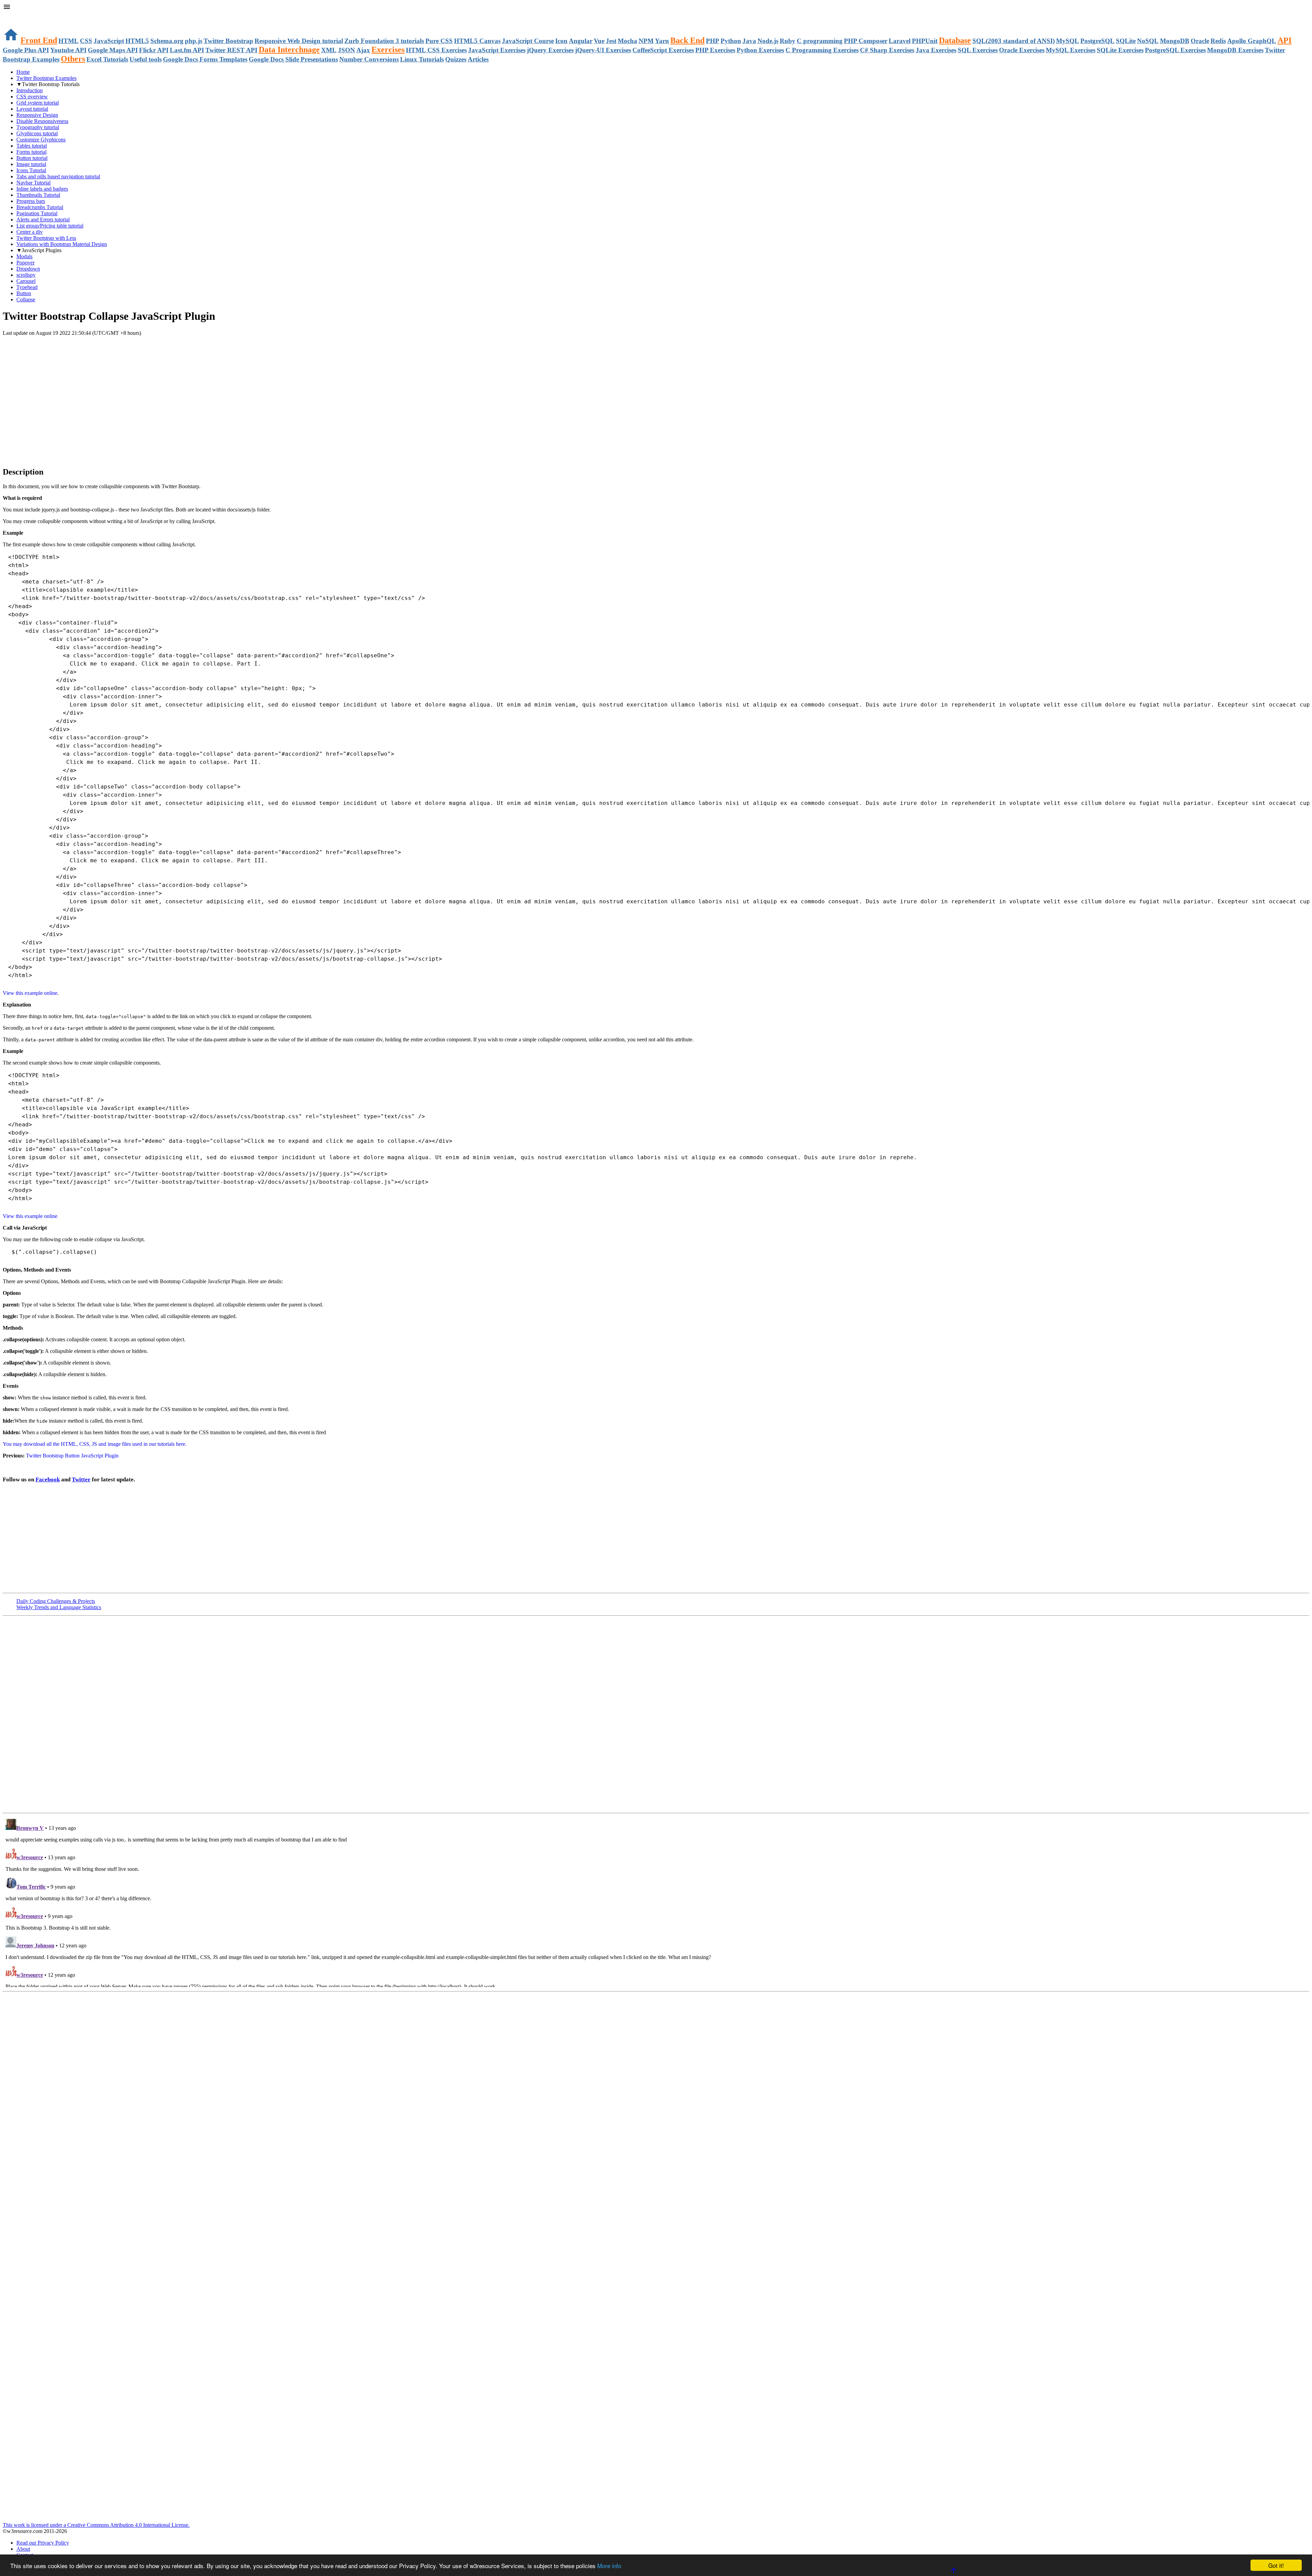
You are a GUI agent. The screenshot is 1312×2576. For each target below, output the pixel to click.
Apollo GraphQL (1252, 41)
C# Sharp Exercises (887, 50)
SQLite (1126, 41)
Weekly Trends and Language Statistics (59, 1607)
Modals (24, 256)
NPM (646, 41)
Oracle (1200, 41)
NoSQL (1148, 41)
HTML (69, 41)
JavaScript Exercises (497, 50)
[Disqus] (656, 1902)
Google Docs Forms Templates (205, 59)
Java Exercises (936, 50)
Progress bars (31, 201)
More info (609, 2566)
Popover (25, 263)
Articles (478, 59)
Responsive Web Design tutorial (299, 41)
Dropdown (28, 269)
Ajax (363, 50)
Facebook (48, 1479)
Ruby (788, 41)
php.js (194, 41)
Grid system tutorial (38, 103)
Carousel (26, 281)
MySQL (1068, 41)
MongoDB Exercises (1235, 50)
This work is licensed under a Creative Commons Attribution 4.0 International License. (96, 2525)
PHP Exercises (715, 50)
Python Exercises (760, 50)
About (23, 2549)
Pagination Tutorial (37, 213)
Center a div (30, 232)
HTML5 (137, 41)
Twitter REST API (231, 50)
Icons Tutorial (31, 170)
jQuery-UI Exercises (603, 50)
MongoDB (1175, 41)
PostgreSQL (1097, 41)
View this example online (30, 993)
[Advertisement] (83, 350)
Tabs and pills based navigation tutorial (58, 176)
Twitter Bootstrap (228, 41)
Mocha (627, 41)
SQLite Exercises (1120, 50)
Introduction (30, 90)
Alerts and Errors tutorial (43, 220)
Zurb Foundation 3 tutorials (384, 41)
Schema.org (167, 41)
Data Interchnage (289, 50)
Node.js (768, 41)
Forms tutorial (31, 152)
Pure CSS (439, 41)
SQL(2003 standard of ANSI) (1014, 41)
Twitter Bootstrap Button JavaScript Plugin (72, 1456)
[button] (656, 8)
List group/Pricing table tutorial (50, 226)
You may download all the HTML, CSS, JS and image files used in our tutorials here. (95, 1444)
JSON (346, 50)
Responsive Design (37, 115)
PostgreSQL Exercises (1175, 50)
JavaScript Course (528, 41)
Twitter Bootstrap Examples (46, 78)
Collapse (26, 299)
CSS (86, 41)
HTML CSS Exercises (436, 50)
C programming (820, 41)
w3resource (15, 15)
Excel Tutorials (107, 59)
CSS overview (32, 97)
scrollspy (26, 275)
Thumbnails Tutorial (38, 195)
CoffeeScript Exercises (663, 50)
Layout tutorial (32, 109)
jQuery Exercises (550, 50)
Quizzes (456, 59)
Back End (687, 40)
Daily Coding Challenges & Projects (56, 1601)
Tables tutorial (32, 146)
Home (23, 72)
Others (73, 59)
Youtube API (68, 50)
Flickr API (154, 50)
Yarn (662, 41)
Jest (611, 41)
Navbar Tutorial (33, 183)
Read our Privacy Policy (43, 2543)
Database (955, 40)
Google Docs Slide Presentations (293, 59)
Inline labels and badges (42, 189)
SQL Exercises (978, 50)
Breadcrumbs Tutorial (40, 207)
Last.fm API (187, 50)
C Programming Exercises (822, 50)
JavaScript (109, 41)
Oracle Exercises (1022, 50)
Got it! (1276, 2565)
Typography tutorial (38, 127)
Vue (599, 41)
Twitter (81, 1479)
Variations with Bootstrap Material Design (62, 244)
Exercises (388, 50)
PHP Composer (866, 41)
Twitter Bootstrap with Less (46, 238)
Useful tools (146, 59)
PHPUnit (925, 41)
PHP (713, 41)
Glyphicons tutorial (37, 133)
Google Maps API (113, 50)
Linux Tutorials (422, 59)
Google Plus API (26, 50)
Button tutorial (32, 158)
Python (731, 41)
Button (24, 293)
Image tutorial (31, 164)
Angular (581, 41)
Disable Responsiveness (42, 121)
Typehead (27, 287)
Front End (39, 40)
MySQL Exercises (1071, 50)
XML (329, 50)
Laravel (900, 41)
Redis (1218, 41)
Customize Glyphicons (41, 140)
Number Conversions (369, 59)
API (1284, 40)
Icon (561, 41)
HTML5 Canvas (477, 41)
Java (749, 41)
